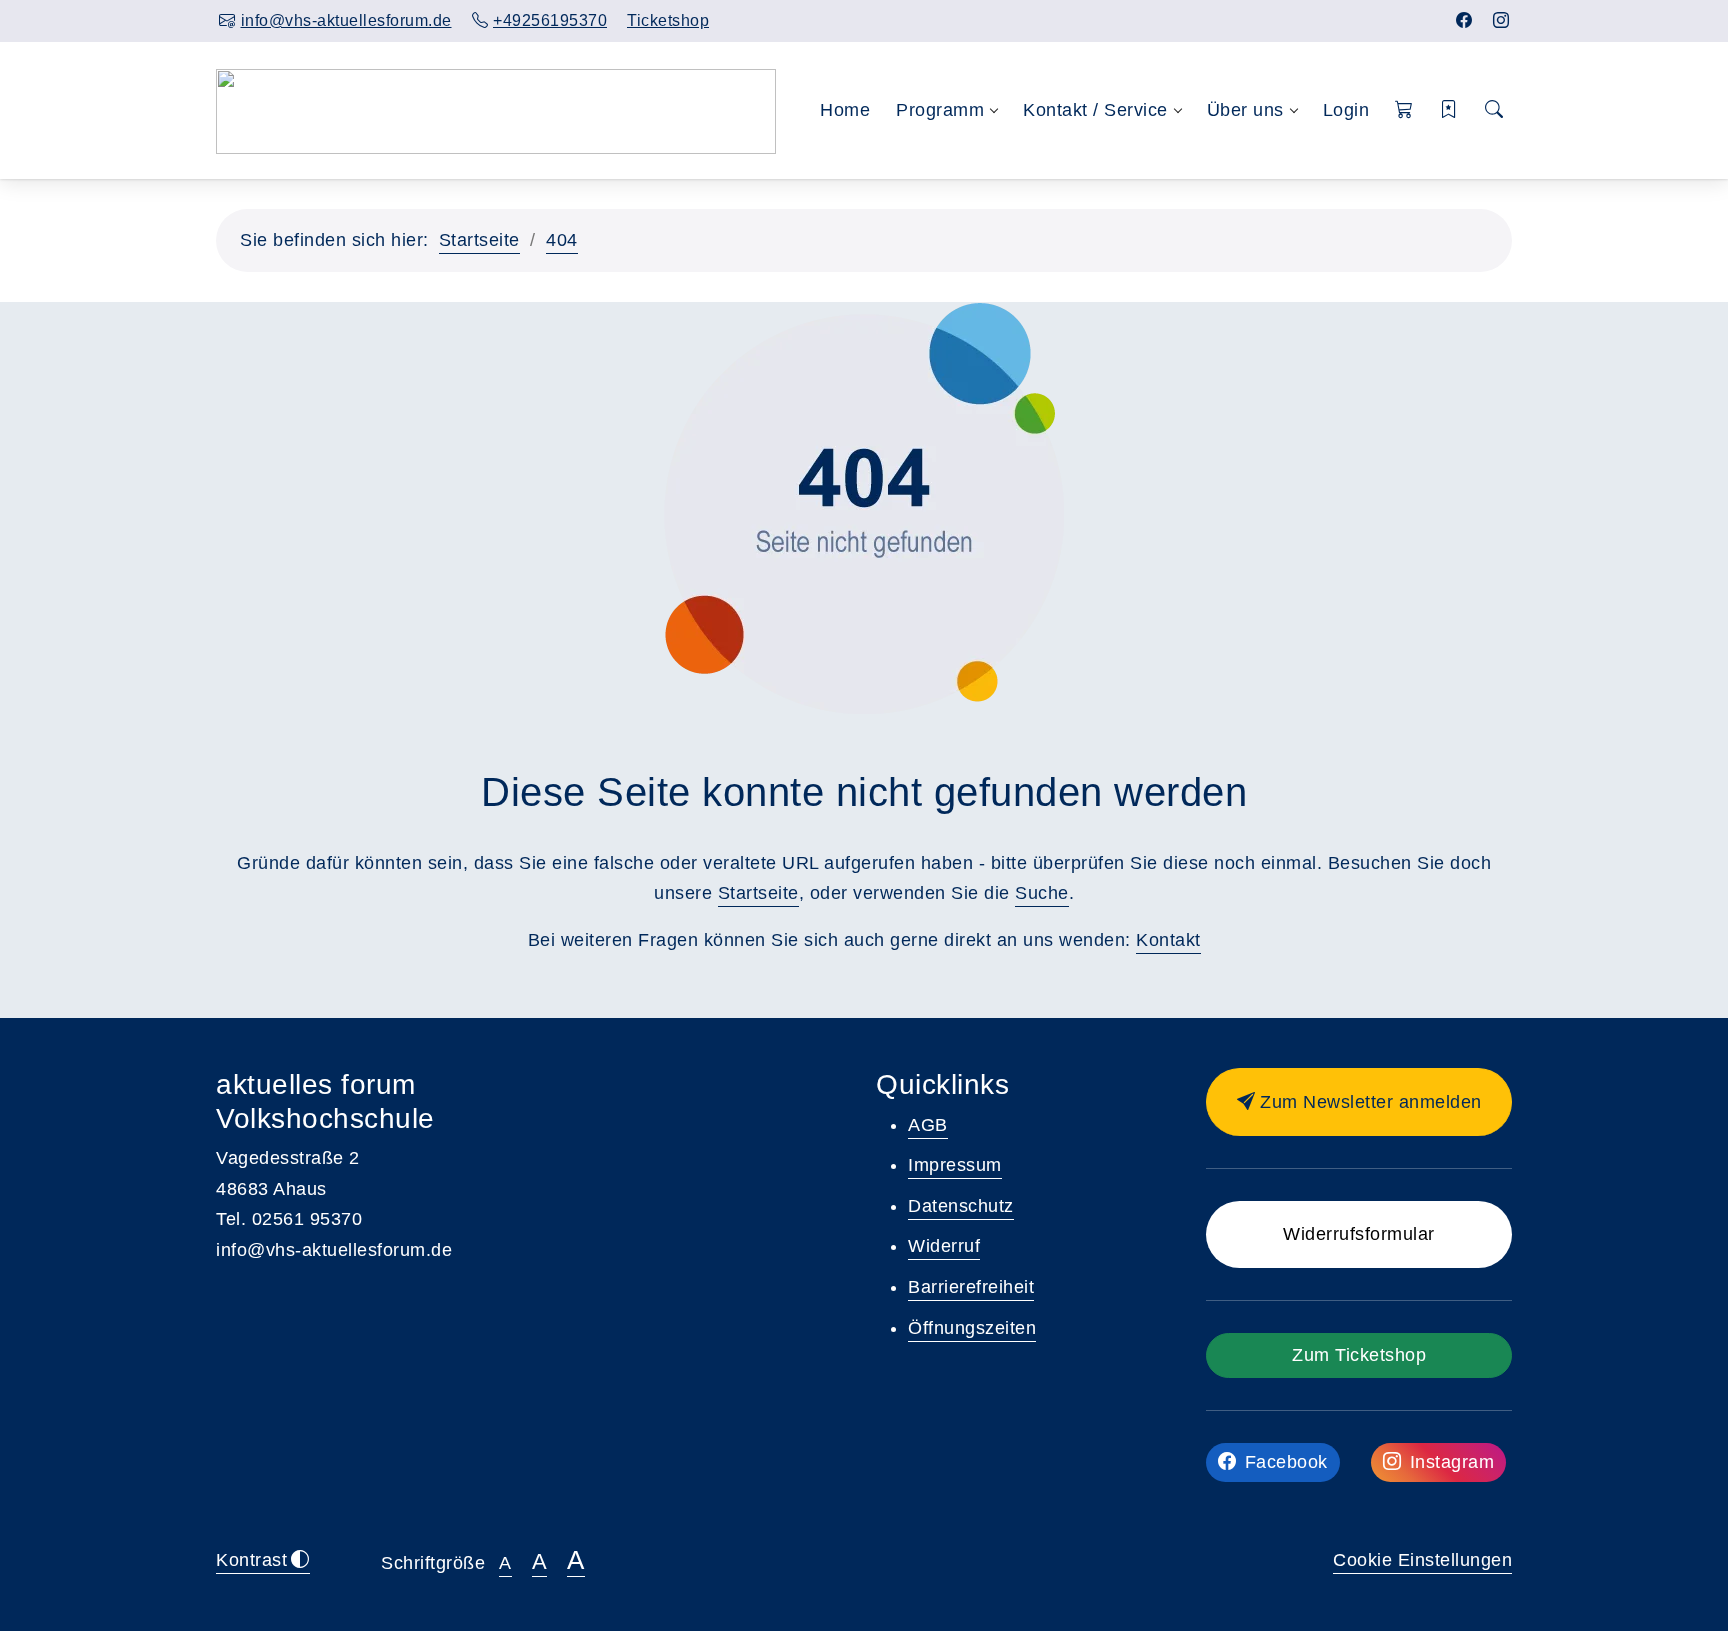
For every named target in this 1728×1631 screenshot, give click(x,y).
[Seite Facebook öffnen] (1464, 20)
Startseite (479, 240)
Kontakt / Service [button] (1095, 110)
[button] (1404, 110)
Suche (1042, 893)
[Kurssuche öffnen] (1494, 110)
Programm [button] (940, 110)
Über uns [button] (1245, 110)
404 (562, 240)
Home (845, 110)
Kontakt (1168, 940)
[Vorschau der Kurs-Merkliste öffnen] (1449, 110)
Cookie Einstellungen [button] (1422, 1560)
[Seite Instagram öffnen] (1501, 20)
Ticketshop (668, 20)
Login (1346, 110)
